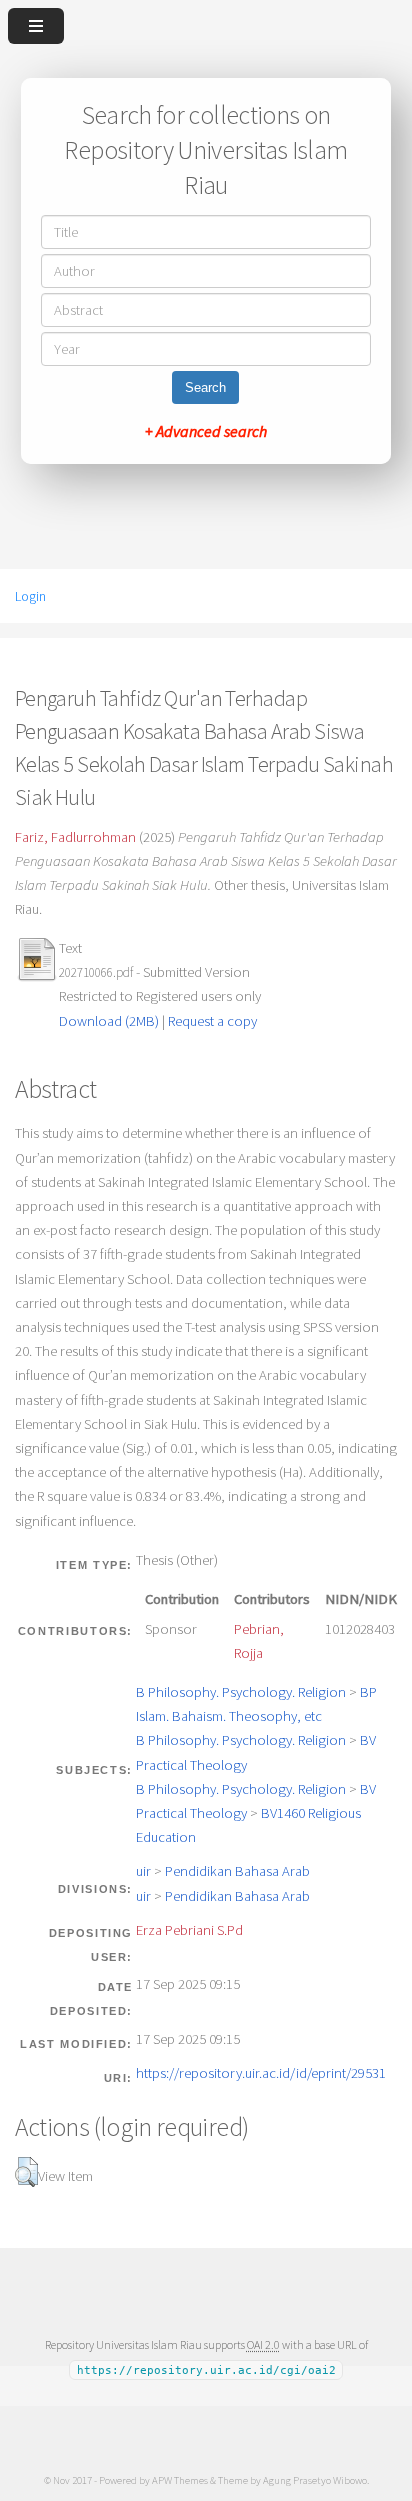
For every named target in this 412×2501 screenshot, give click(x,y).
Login (30, 596)
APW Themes (180, 2480)
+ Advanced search (206, 431)
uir (143, 1871)
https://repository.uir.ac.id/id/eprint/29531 (261, 2073)
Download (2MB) (109, 1021)
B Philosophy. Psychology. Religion (241, 1692)
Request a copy (212, 1021)
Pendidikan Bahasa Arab (237, 1871)
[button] (26, 2172)
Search (205, 387)
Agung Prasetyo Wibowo (315, 2480)
